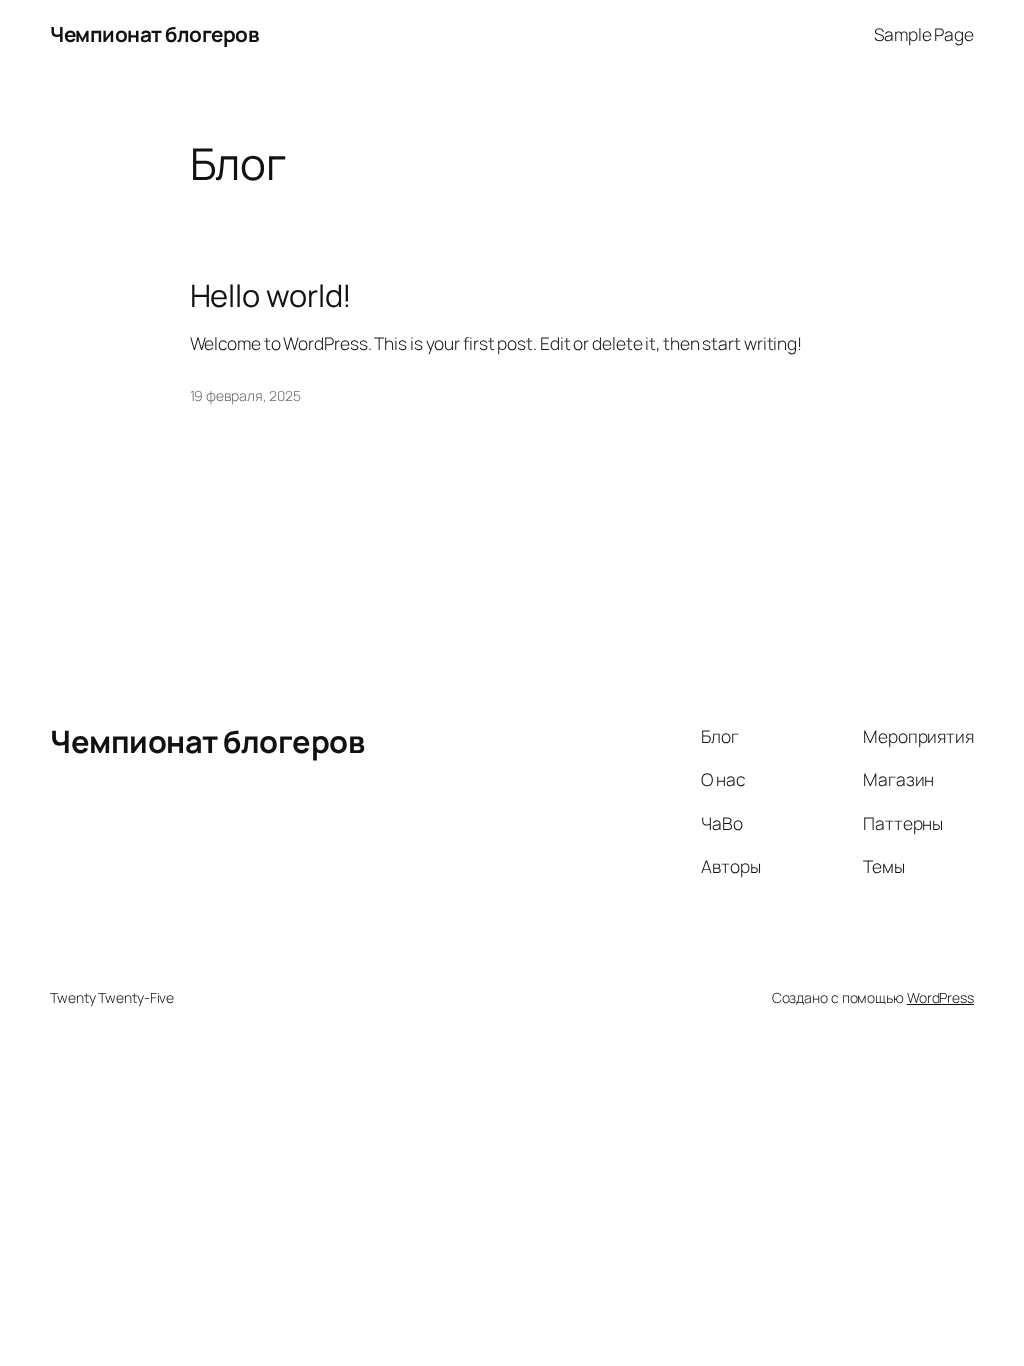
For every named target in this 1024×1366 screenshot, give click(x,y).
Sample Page (924, 34)
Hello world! (271, 295)
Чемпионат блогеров (154, 34)
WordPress (940, 997)
